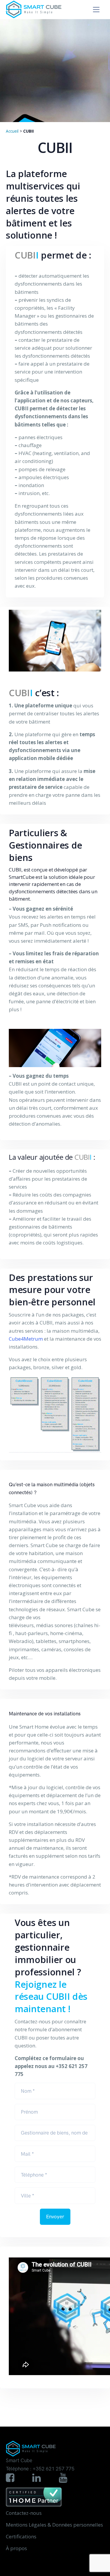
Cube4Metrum (26, 1339)
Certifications (21, 2536)
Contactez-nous (24, 2513)
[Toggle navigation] (96, 10)
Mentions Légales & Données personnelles (54, 2525)
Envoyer (55, 2217)
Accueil (12, 131)
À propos (16, 2548)
